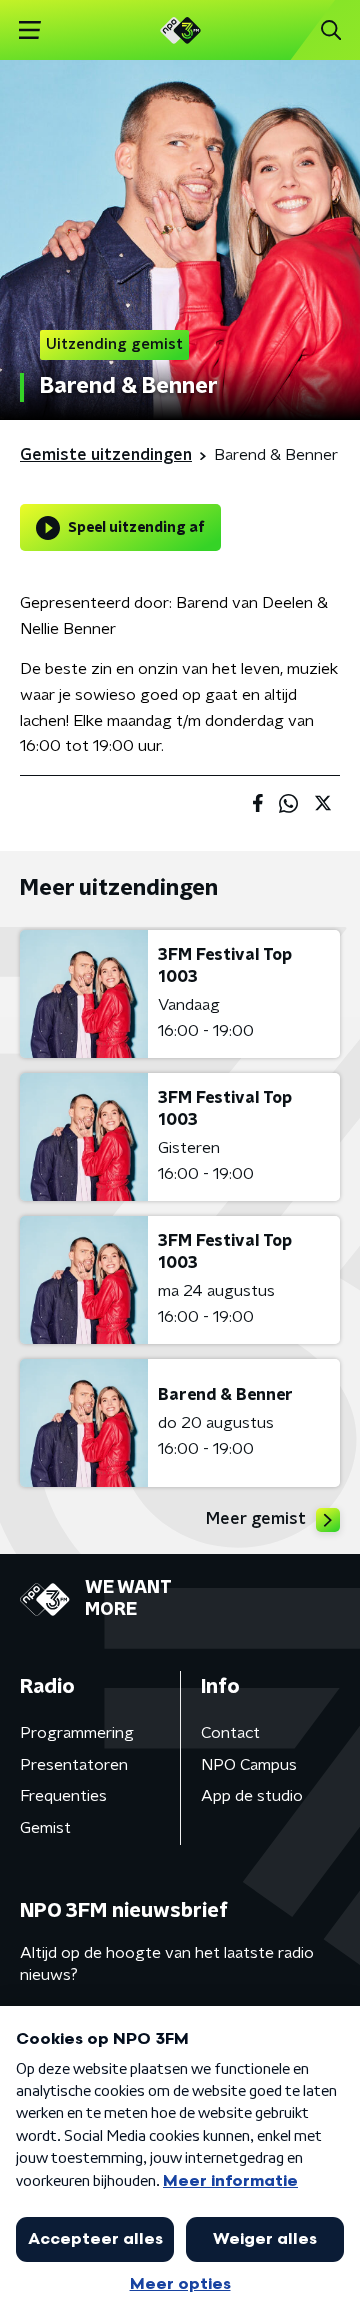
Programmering (77, 1733)
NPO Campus (249, 1765)
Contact (230, 1733)
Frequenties (63, 1796)
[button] (29, 30)
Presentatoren (74, 1765)
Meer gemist (256, 1519)
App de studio (252, 1796)
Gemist (45, 1828)
